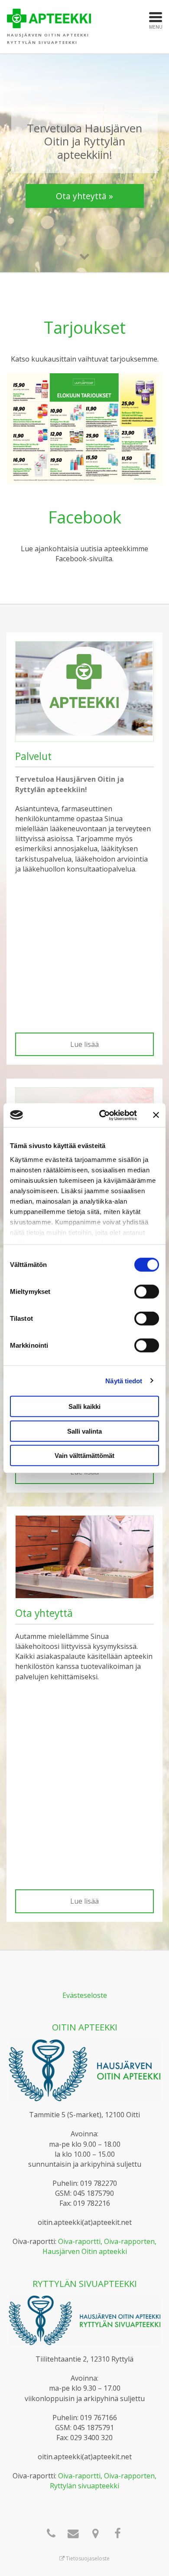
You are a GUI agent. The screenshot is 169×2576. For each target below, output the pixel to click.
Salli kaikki (84, 1406)
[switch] (147, 1292)
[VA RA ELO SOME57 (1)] (84, 428)
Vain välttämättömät (84, 1456)
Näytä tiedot (124, 1380)
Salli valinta (84, 1431)
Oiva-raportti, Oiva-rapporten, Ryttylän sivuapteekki (103, 2481)
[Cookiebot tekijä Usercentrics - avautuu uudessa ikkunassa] (102, 1115)
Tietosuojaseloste (87, 2558)
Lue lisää (84, 1044)
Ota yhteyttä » (84, 196)
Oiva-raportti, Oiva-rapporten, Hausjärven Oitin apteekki (100, 2246)
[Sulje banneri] (156, 1115)
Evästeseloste (85, 1995)
